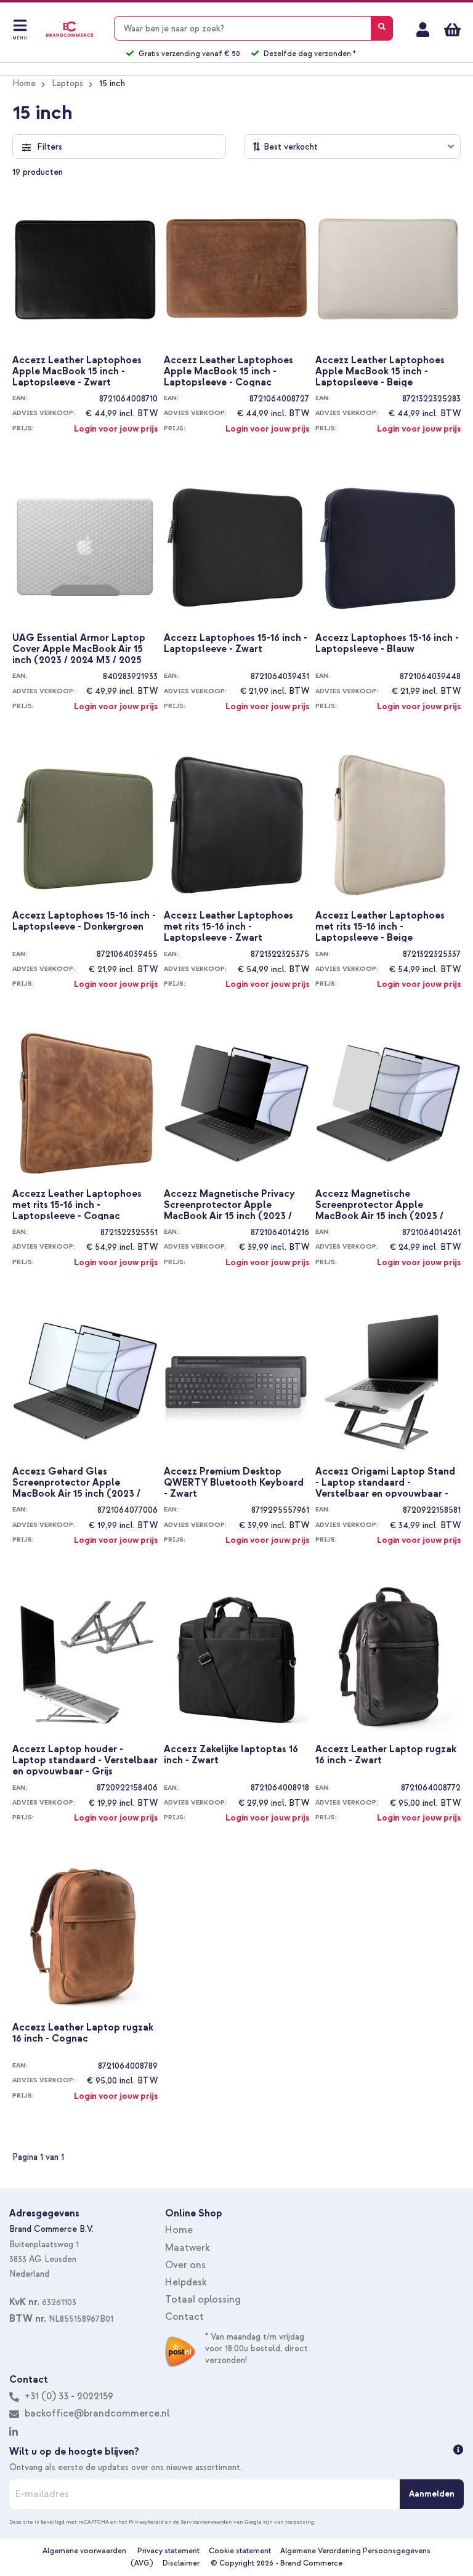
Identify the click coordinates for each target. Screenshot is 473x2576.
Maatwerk (188, 2248)
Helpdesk (186, 2282)
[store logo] (70, 29)
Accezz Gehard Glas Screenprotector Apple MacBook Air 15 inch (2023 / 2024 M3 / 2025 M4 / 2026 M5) (83, 1482)
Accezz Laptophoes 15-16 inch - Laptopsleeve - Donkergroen (84, 921)
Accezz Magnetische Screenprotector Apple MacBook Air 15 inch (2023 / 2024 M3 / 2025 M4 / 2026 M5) (386, 1204)
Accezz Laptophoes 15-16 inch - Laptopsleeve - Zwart (236, 644)
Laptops (67, 83)
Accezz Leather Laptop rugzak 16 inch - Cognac (83, 2033)
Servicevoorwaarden (206, 2522)
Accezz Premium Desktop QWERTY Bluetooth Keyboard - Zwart (234, 1482)
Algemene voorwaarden (84, 2551)
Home (24, 83)
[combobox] (253, 28)
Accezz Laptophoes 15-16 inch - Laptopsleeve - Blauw (387, 644)
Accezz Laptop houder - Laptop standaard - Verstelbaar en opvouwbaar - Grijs (85, 1760)
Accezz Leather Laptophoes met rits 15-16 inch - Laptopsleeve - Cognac (77, 1204)
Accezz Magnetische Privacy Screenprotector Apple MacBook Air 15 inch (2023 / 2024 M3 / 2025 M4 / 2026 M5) (235, 1204)
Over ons (185, 2265)
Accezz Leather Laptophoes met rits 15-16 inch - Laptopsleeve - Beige (380, 926)
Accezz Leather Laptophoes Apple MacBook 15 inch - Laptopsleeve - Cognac (228, 371)
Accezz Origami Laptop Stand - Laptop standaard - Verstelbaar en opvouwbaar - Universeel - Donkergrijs (385, 1482)
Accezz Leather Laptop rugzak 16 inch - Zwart (386, 1755)
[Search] (382, 28)
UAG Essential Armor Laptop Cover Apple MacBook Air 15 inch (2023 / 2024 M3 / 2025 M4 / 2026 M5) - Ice (79, 648)
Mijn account (423, 30)
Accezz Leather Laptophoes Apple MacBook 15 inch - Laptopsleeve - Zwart (77, 371)
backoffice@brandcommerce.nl (97, 2413)
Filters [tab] (50, 147)
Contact (184, 2317)
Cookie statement (240, 2551)
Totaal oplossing (203, 2300)
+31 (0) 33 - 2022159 (68, 2396)
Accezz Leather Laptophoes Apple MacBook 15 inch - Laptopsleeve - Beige (380, 371)
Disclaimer (181, 2563)
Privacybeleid (146, 2522)
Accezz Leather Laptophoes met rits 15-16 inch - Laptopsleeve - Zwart (228, 926)
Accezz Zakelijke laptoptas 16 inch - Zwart (231, 1755)
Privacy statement (168, 2551)
